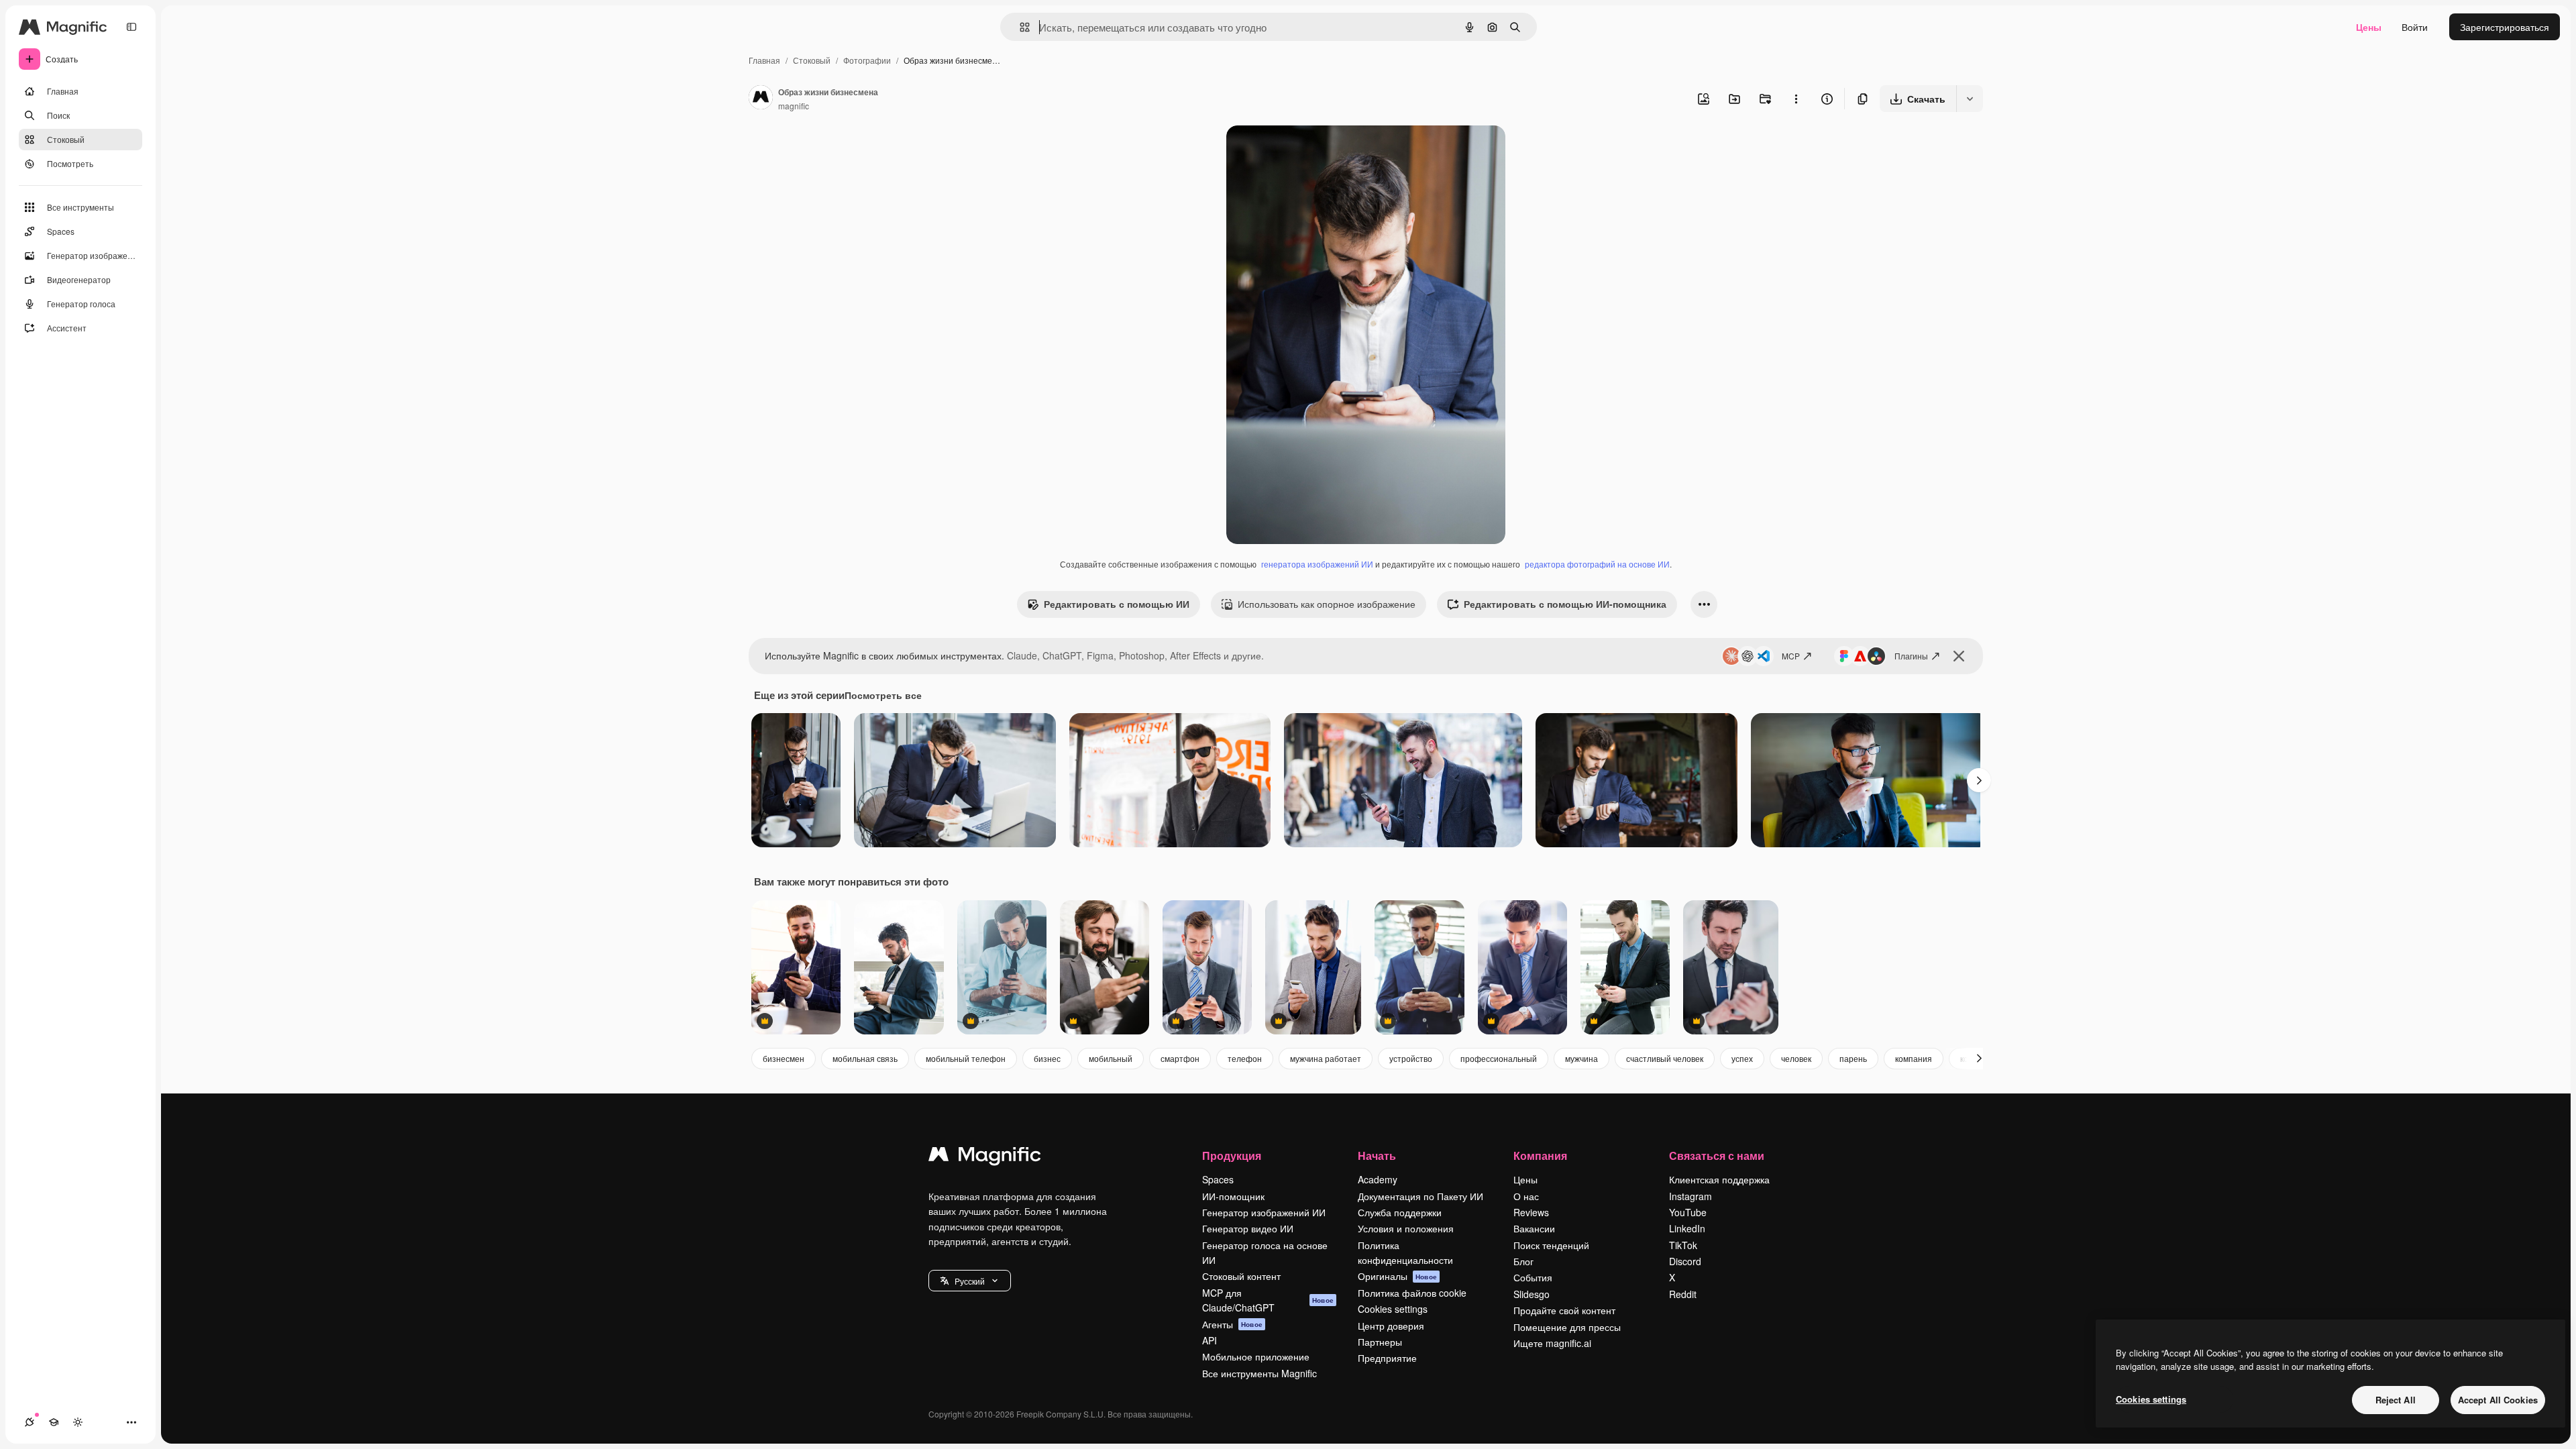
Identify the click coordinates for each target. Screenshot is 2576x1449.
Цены (2369, 27)
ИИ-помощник (1233, 1196)
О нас (1526, 1196)
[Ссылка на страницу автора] (761, 99)
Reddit (1683, 1294)
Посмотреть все (883, 695)
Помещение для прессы (1567, 1327)
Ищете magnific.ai (1552, 1343)
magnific (794, 106)
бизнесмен (784, 1058)
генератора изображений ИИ (1317, 564)
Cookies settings (1393, 1309)
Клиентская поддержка (1719, 1179)
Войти (2415, 27)
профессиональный (1499, 1058)
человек (1796, 1058)
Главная (764, 60)
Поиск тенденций (1551, 1245)
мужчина (1581, 1058)
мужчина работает (1326, 1058)
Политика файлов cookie (1412, 1293)
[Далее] (1979, 780)
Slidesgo (1532, 1294)
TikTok (1683, 1245)
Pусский (970, 1281)
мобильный (1111, 1058)
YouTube (1688, 1212)
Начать (1377, 1156)
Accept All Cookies (2498, 1400)
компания (1914, 1058)
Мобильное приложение (1256, 1356)
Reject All (2396, 1400)
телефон (1245, 1058)
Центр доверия (1391, 1326)
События (1533, 1277)
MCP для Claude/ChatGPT (1268, 1300)
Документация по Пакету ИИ (1420, 1196)
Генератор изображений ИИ (1264, 1212)
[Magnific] (985, 1157)
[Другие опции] (1796, 99)
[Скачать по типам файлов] (1970, 99)
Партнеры (1380, 1342)
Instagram (1690, 1196)
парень (1853, 1058)
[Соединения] (30, 1422)
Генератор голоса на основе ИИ (1265, 1252)
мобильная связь (865, 1058)
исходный (1316, 151)
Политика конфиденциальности (1405, 1252)
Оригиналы (1397, 1276)
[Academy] (54, 1422)
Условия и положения (1406, 1228)
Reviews (1531, 1212)
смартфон (1180, 1058)
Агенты (1232, 1324)
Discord (1685, 1261)
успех (1742, 1058)
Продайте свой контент (1564, 1310)
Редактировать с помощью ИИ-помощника (1565, 604)
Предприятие (1387, 1358)
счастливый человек (1665, 1058)
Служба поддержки (1400, 1212)
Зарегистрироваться (2505, 27)
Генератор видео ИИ (1248, 1228)
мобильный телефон (966, 1058)
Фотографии (867, 60)
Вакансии (1534, 1228)
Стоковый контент (1241, 1276)
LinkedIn (1687, 1228)
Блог (1523, 1261)
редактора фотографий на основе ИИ (1597, 564)
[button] (970, 1281)
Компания (1540, 1156)
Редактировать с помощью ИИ (1117, 604)
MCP (1791, 656)
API (1210, 1340)
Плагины (1911, 656)
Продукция (1232, 1156)
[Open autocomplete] (1019, 27)
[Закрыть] (1959, 656)
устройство (1411, 1058)
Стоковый (812, 60)
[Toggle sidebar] (131, 27)
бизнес (1047, 1058)
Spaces (1218, 1179)
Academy (1378, 1179)
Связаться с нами (1717, 1156)
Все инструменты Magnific (1259, 1373)
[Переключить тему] (78, 1422)
